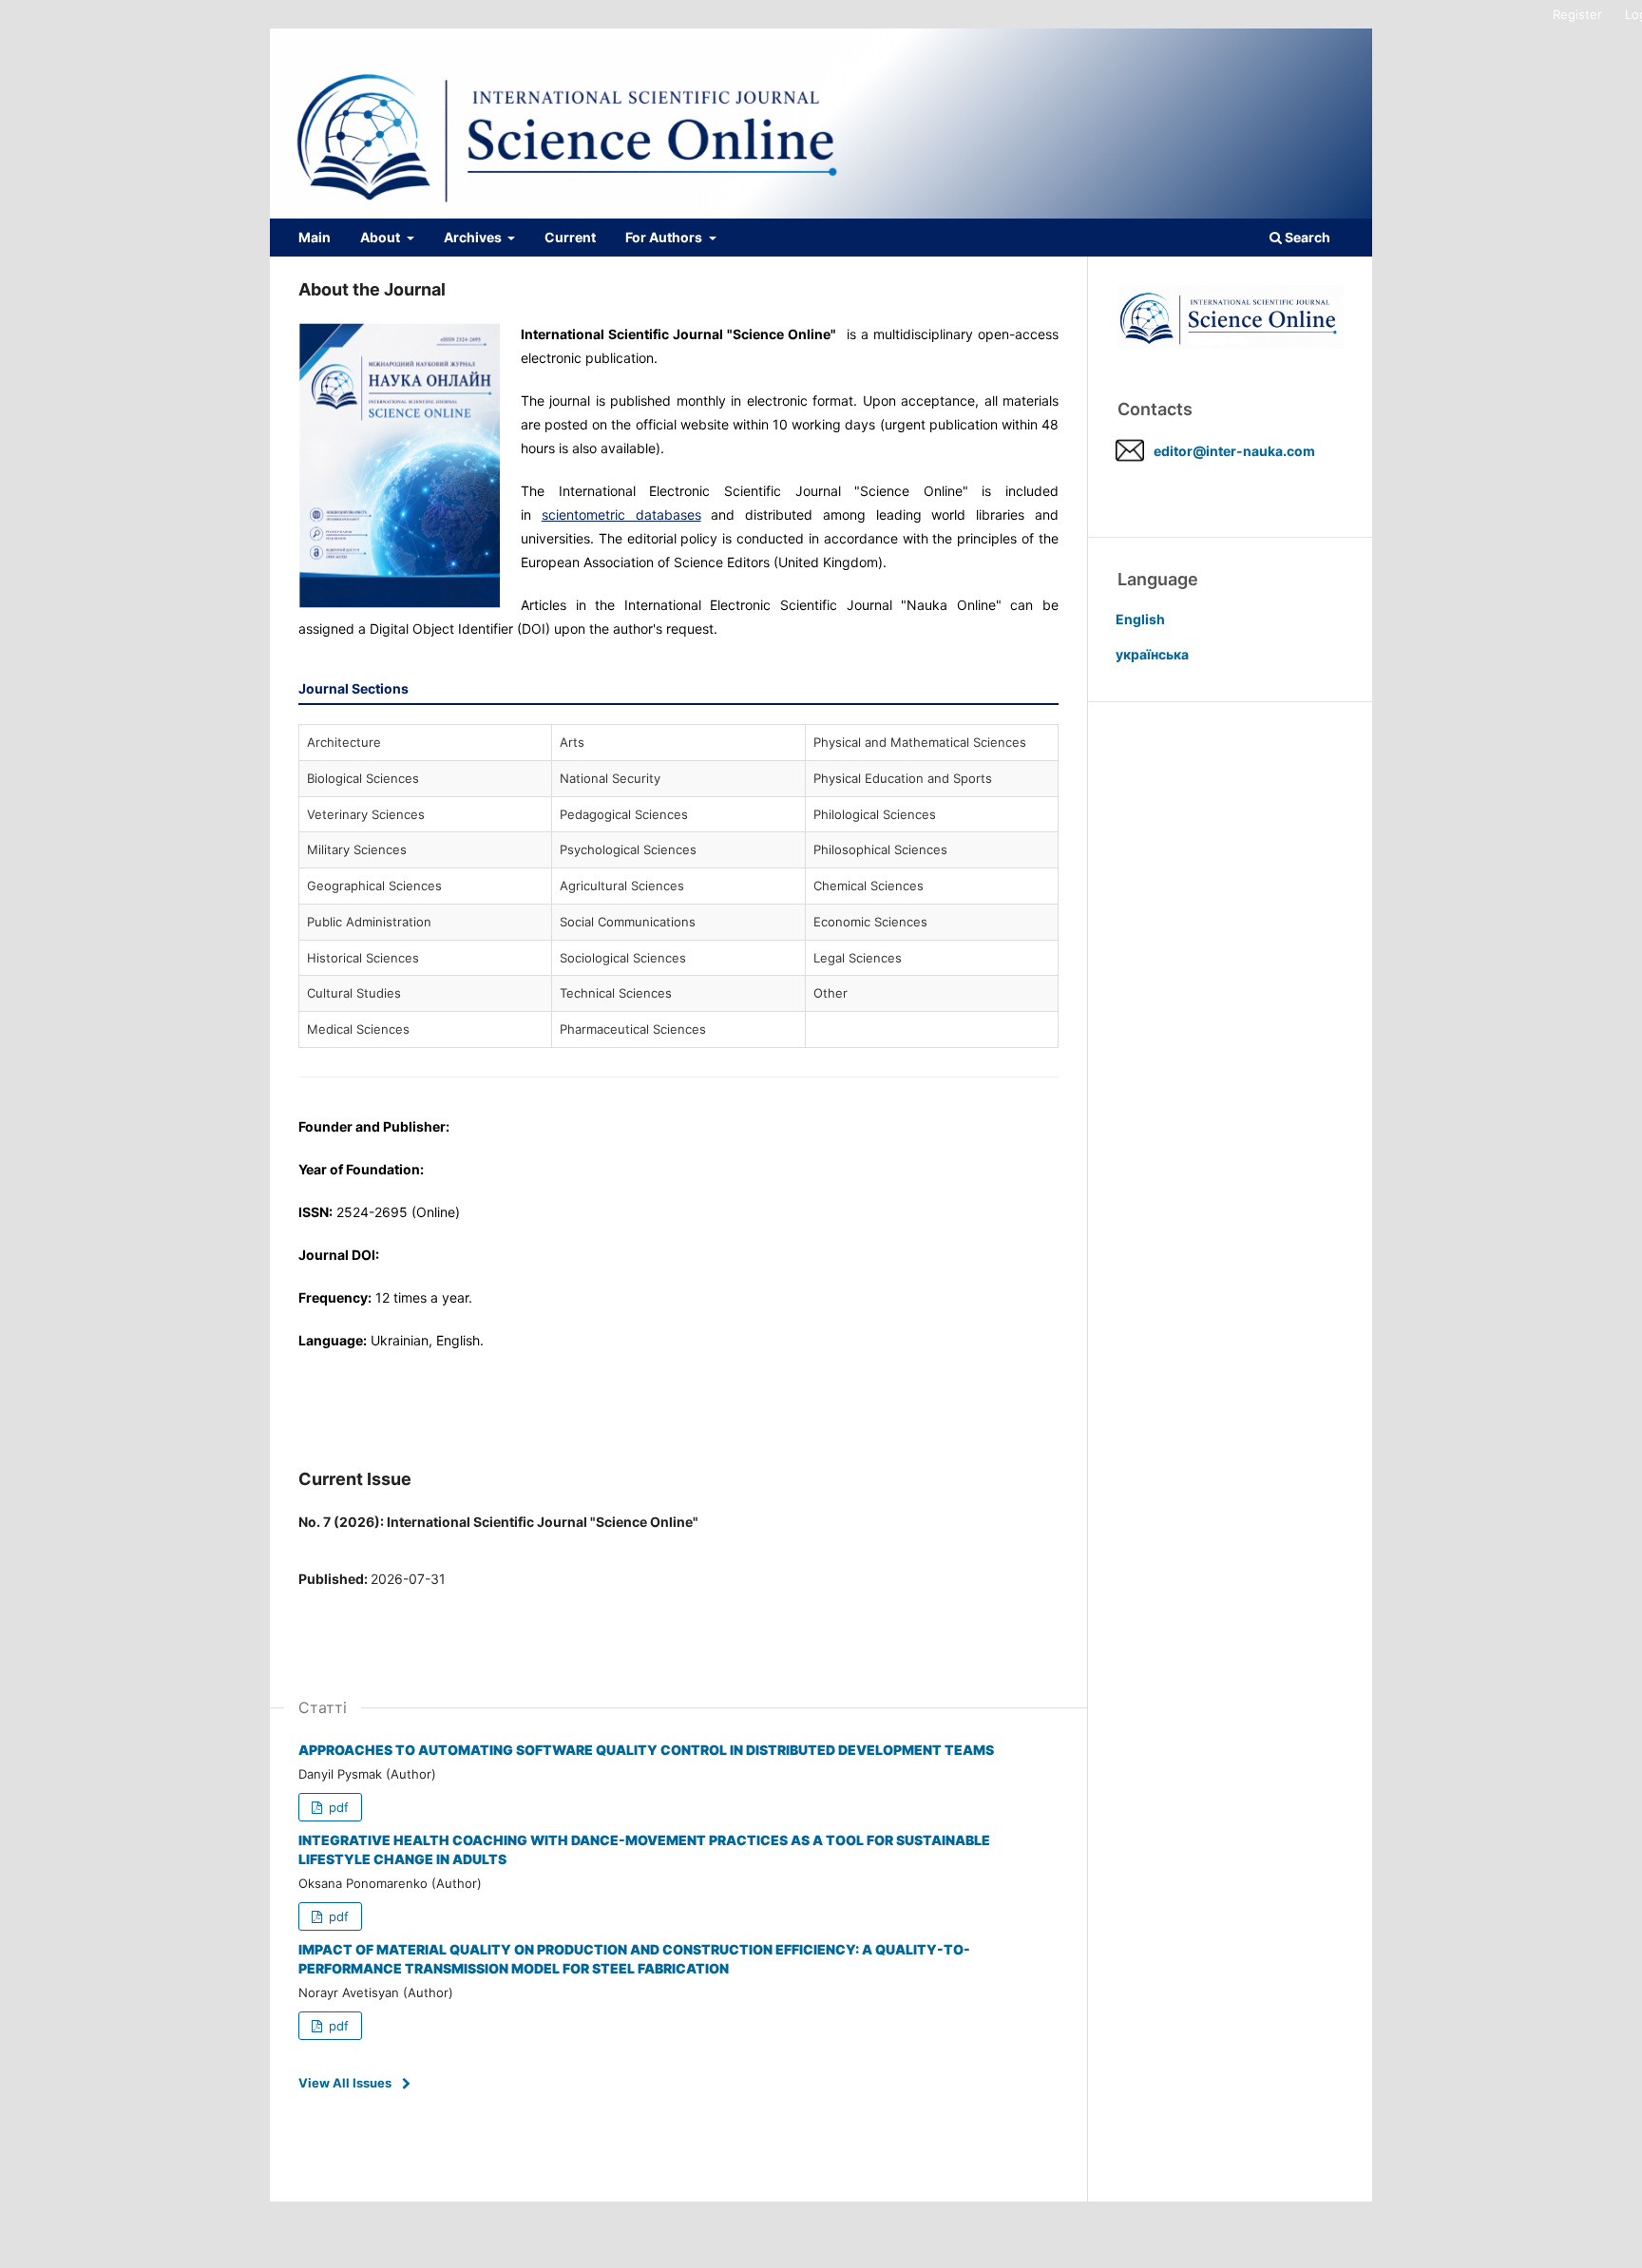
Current (570, 237)
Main (315, 237)
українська (1152, 654)
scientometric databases (621, 515)
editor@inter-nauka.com (1234, 451)
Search (1306, 237)
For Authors (665, 237)
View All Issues (345, 2083)
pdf (337, 1807)
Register (1577, 14)
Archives (474, 237)
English (1140, 619)
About (382, 237)
